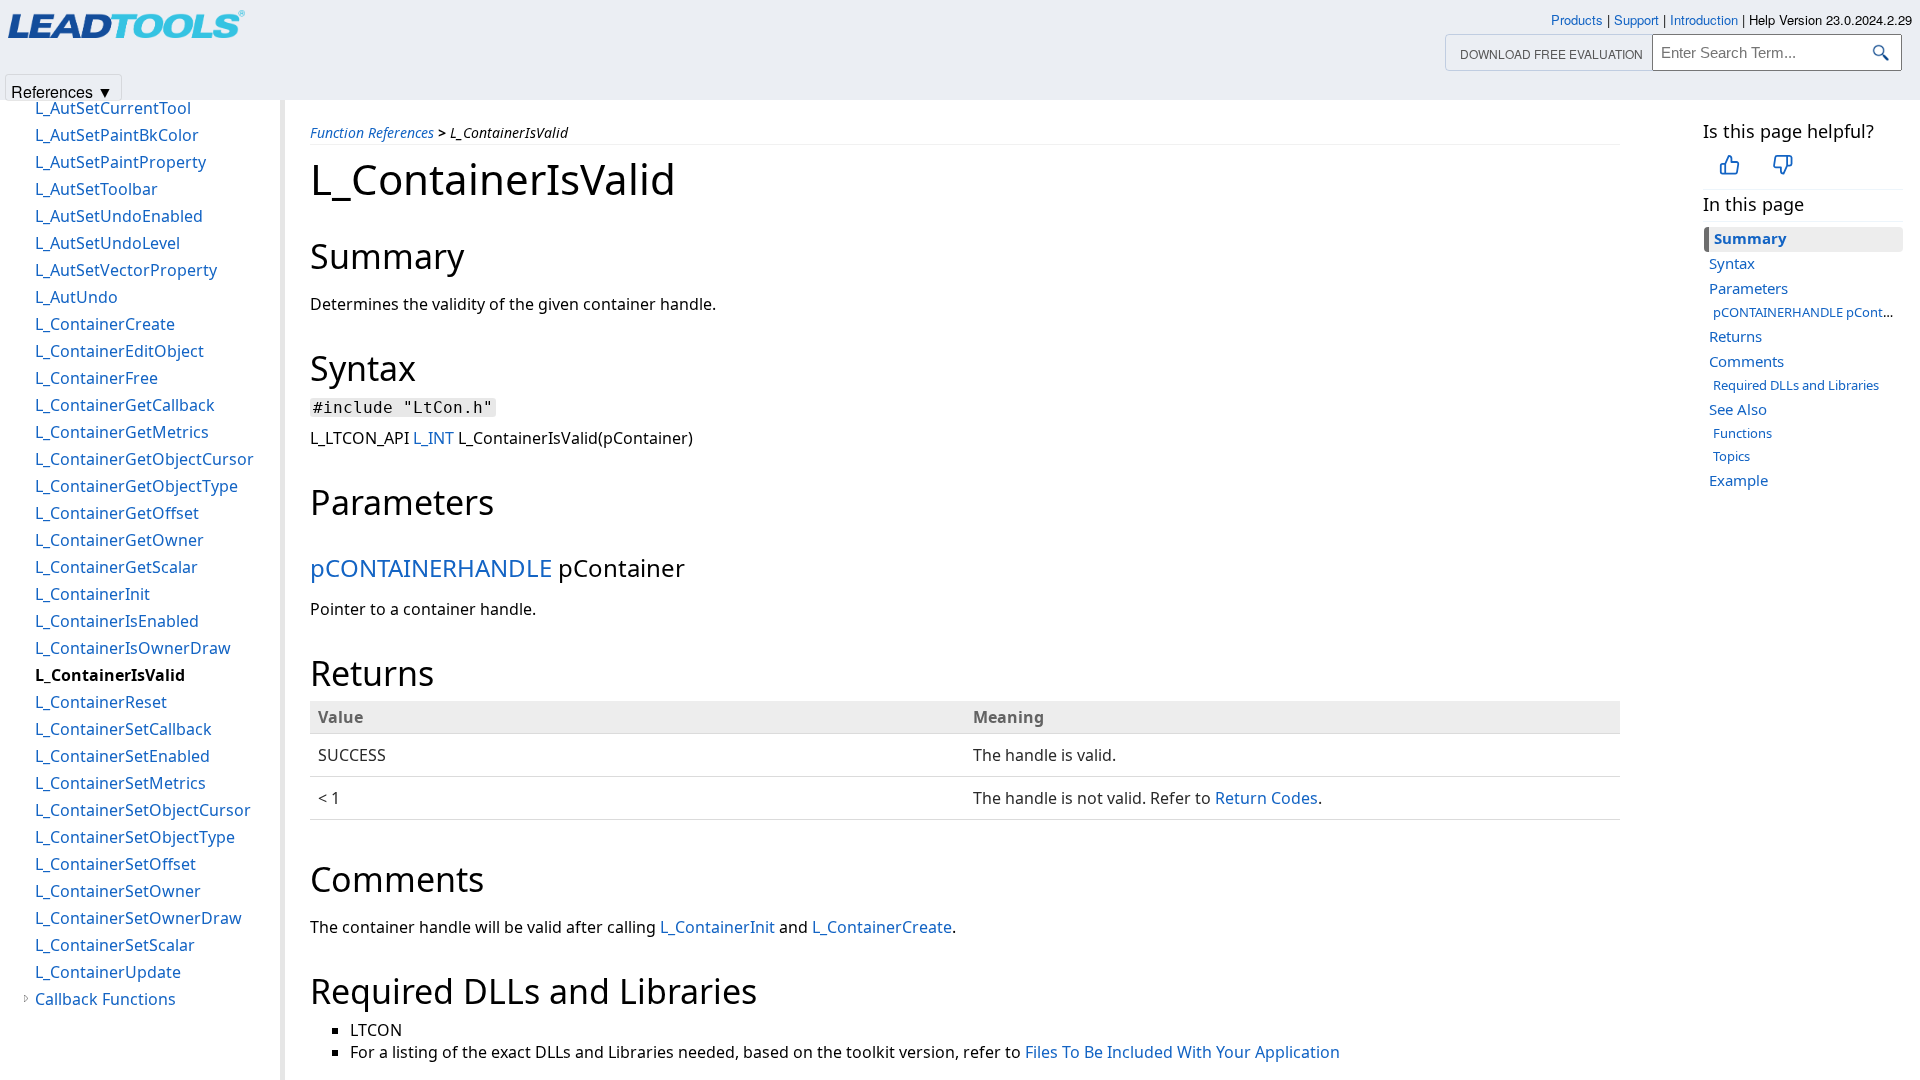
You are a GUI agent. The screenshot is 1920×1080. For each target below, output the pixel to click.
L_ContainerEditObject (119, 351)
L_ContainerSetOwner (118, 891)
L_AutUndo (76, 297)
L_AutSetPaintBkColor (117, 135)
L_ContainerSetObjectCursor (143, 810)
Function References (372, 132)
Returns (1735, 336)
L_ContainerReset (101, 702)
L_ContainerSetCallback (123, 729)
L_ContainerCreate (882, 927)
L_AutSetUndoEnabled (119, 216)
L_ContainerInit (717, 927)
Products (1577, 19)
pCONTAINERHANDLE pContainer (1813, 312)
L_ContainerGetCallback (125, 405)
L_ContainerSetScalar (115, 945)
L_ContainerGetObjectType (136, 486)
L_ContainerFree (96, 378)
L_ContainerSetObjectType (135, 837)
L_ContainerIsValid (110, 675)
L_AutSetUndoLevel (107, 243)
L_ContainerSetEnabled (122, 756)
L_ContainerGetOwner (119, 540)
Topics (1731, 456)
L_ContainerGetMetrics (122, 432)
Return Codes (1266, 798)
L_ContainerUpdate (108, 972)
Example (1738, 480)
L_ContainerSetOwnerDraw (138, 918)
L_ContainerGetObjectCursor (144, 459)
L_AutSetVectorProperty (126, 270)
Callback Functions (105, 999)
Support (1636, 19)
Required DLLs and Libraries (1796, 385)
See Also (1738, 409)
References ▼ (62, 90)
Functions (1742, 433)
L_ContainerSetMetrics (120, 783)
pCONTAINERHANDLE (431, 567)
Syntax (1732, 263)
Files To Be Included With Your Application (1182, 1052)
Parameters (1748, 288)
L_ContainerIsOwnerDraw (133, 648)
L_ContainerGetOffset (117, 513)
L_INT (433, 438)
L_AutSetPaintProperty (120, 162)
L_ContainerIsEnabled (117, 621)
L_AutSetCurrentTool (113, 108)
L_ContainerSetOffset (115, 864)
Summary (1750, 238)
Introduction (1704, 19)
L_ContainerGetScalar (116, 567)
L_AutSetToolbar (96, 189)
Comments (1746, 361)
